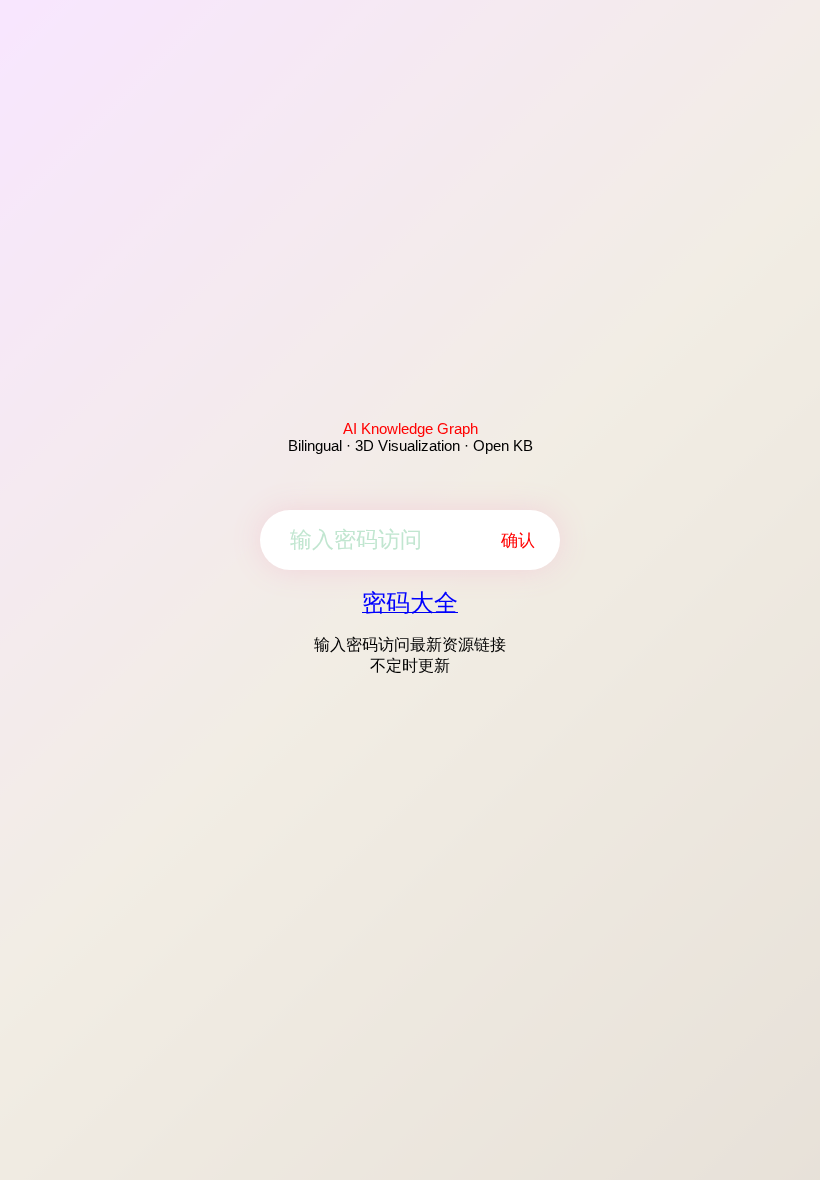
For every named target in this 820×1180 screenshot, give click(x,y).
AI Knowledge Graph (410, 428)
